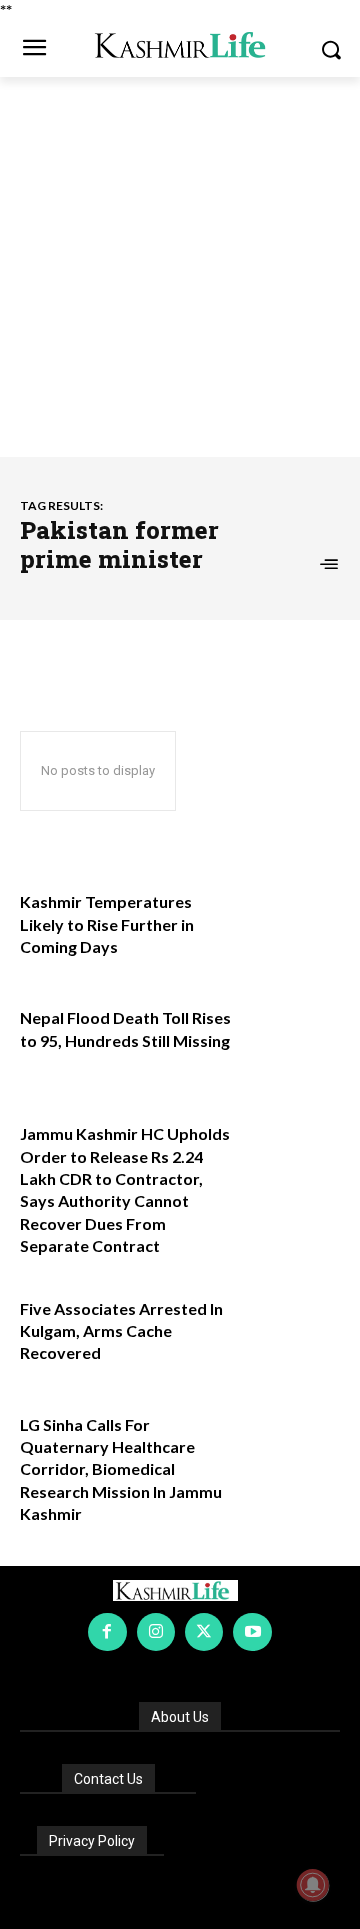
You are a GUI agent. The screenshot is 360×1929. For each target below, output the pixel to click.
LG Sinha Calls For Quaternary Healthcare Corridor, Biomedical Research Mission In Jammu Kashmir (121, 1469)
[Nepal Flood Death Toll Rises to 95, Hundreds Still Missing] (292, 1035)
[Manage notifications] (313, 1885)
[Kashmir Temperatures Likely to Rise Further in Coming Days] (292, 919)
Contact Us (108, 1779)
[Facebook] (107, 1632)
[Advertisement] (180, 267)
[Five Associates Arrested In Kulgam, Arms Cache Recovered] (292, 1326)
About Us (180, 1717)
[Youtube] (252, 1632)
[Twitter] (204, 1632)
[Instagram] (156, 1632)
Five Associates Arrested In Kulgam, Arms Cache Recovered (121, 1331)
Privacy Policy (92, 1841)
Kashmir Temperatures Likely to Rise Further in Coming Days (107, 924)
